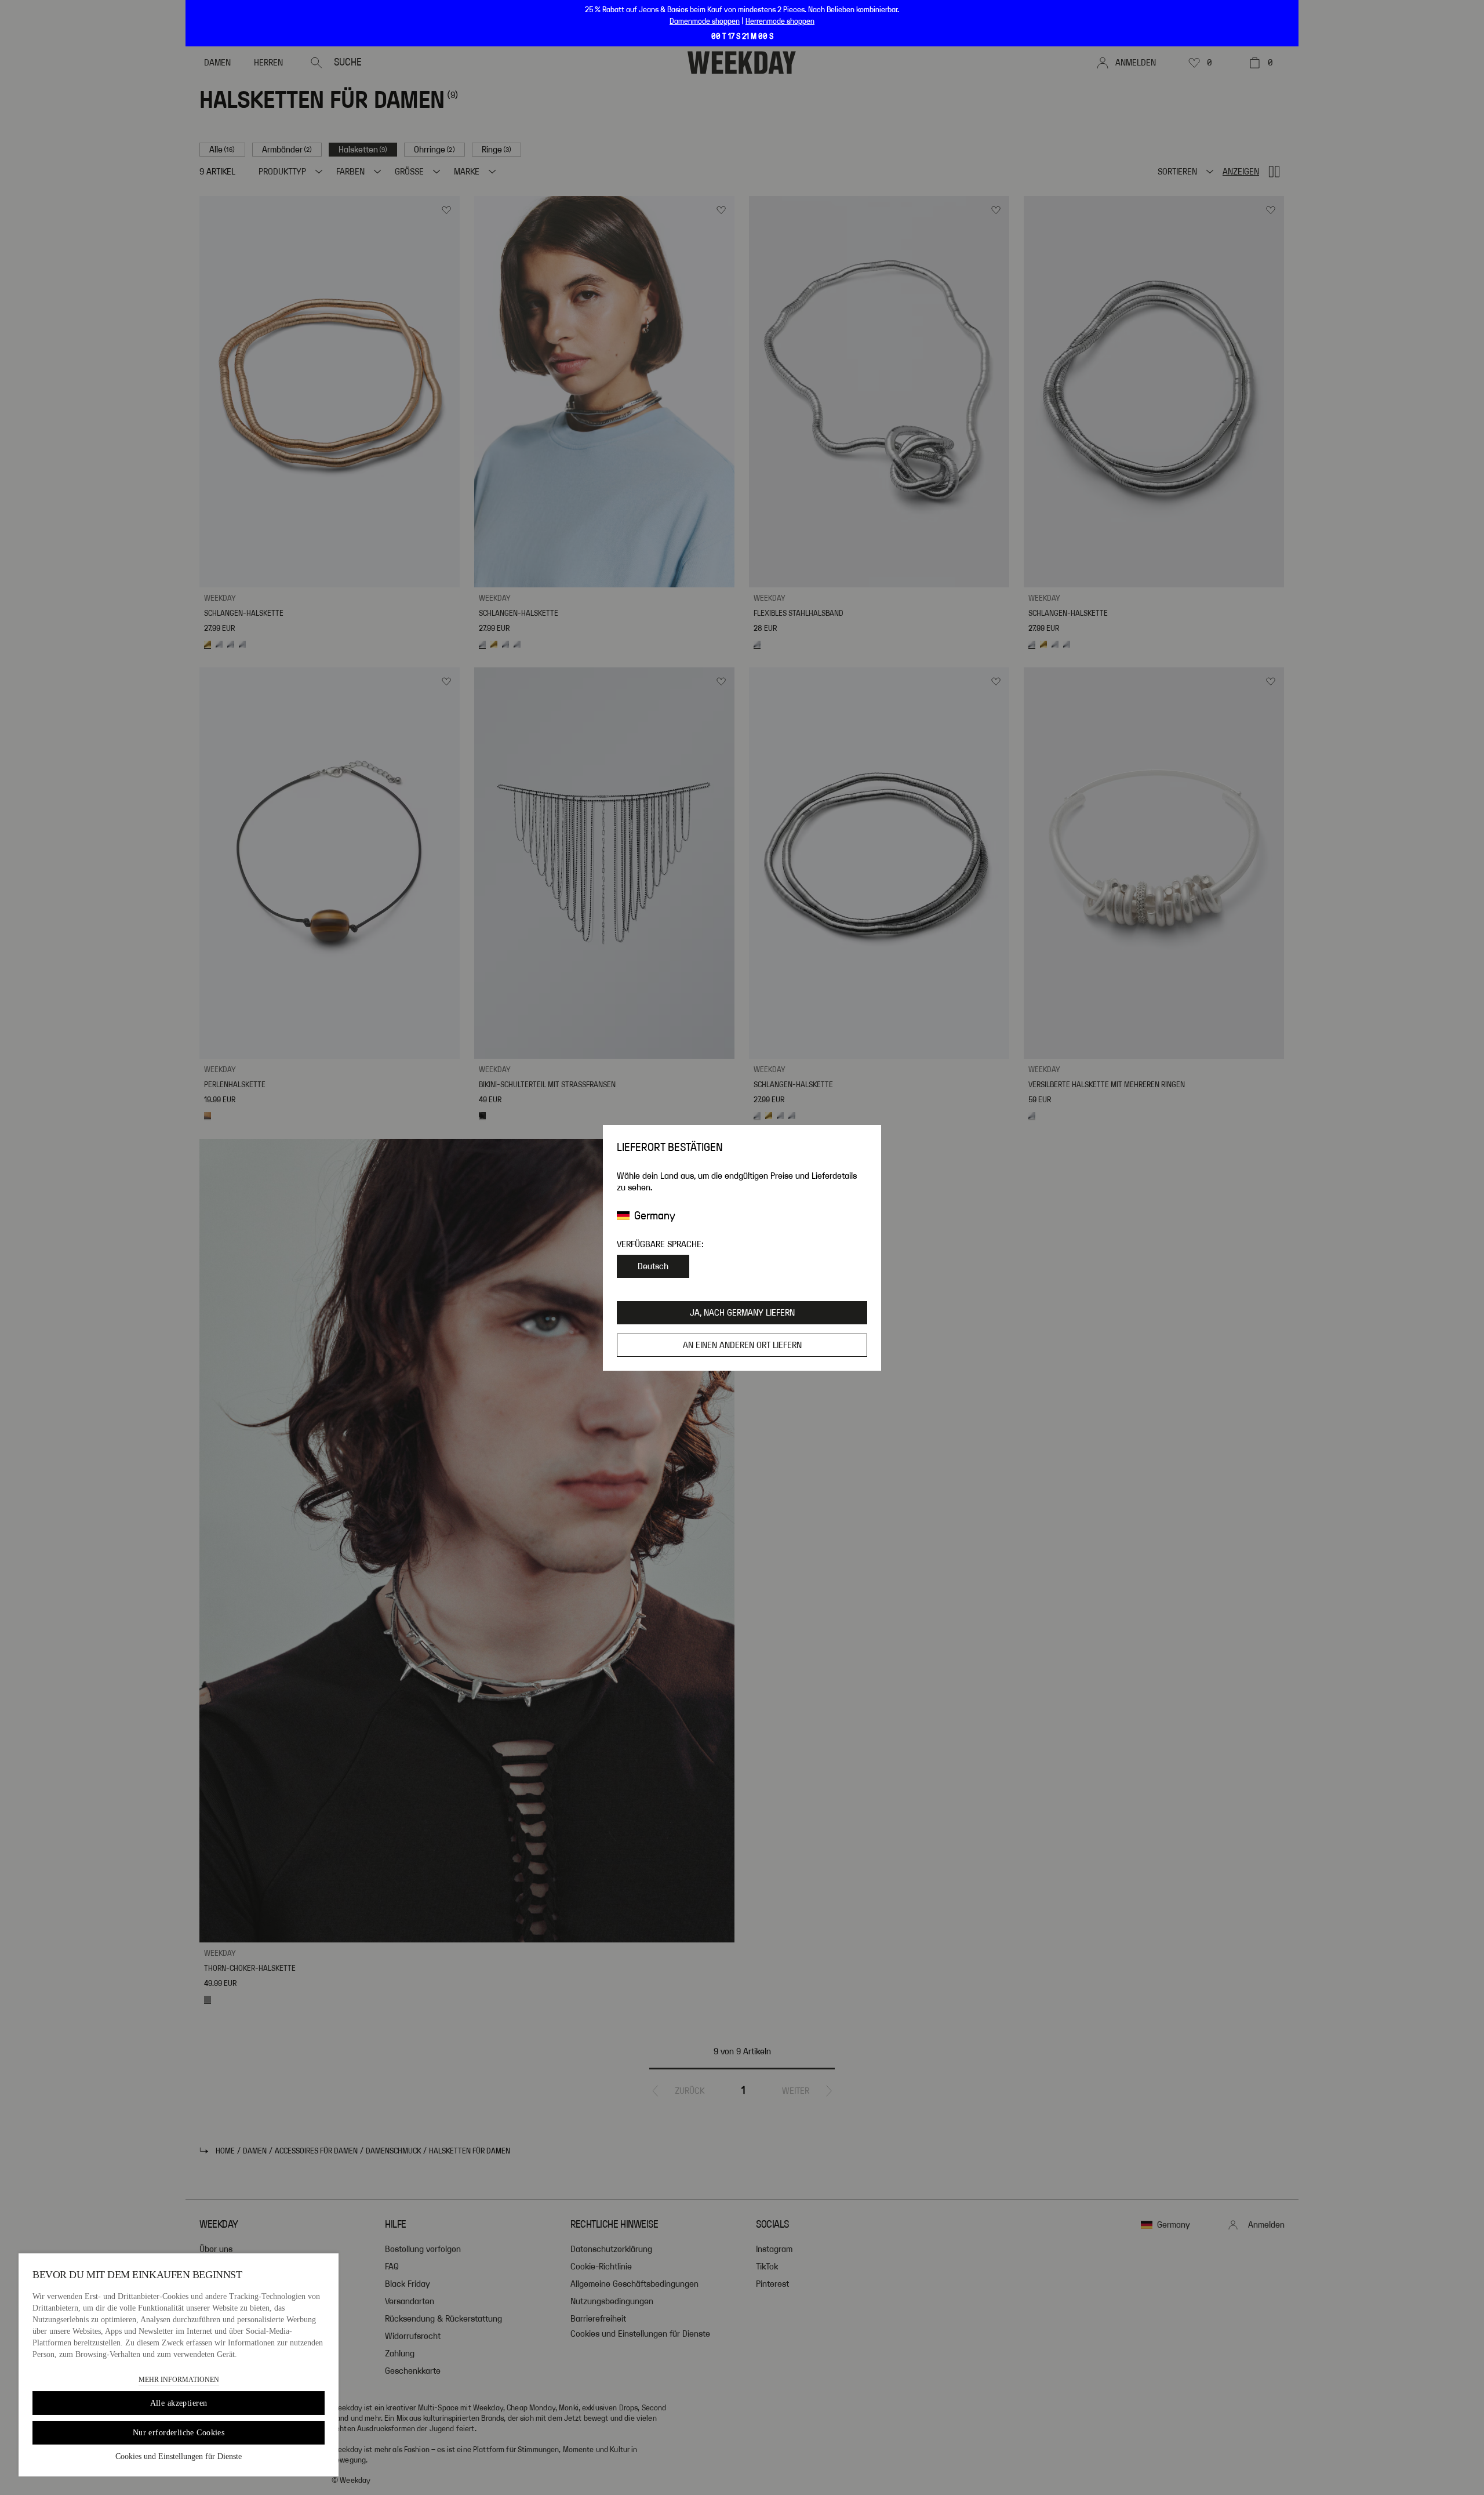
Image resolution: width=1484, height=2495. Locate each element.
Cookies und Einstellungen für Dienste (179, 2456)
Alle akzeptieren (179, 2403)
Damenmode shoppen (705, 21)
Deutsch (653, 1266)
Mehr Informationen (179, 2380)
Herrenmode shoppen (780, 21)
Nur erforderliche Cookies (179, 2433)
